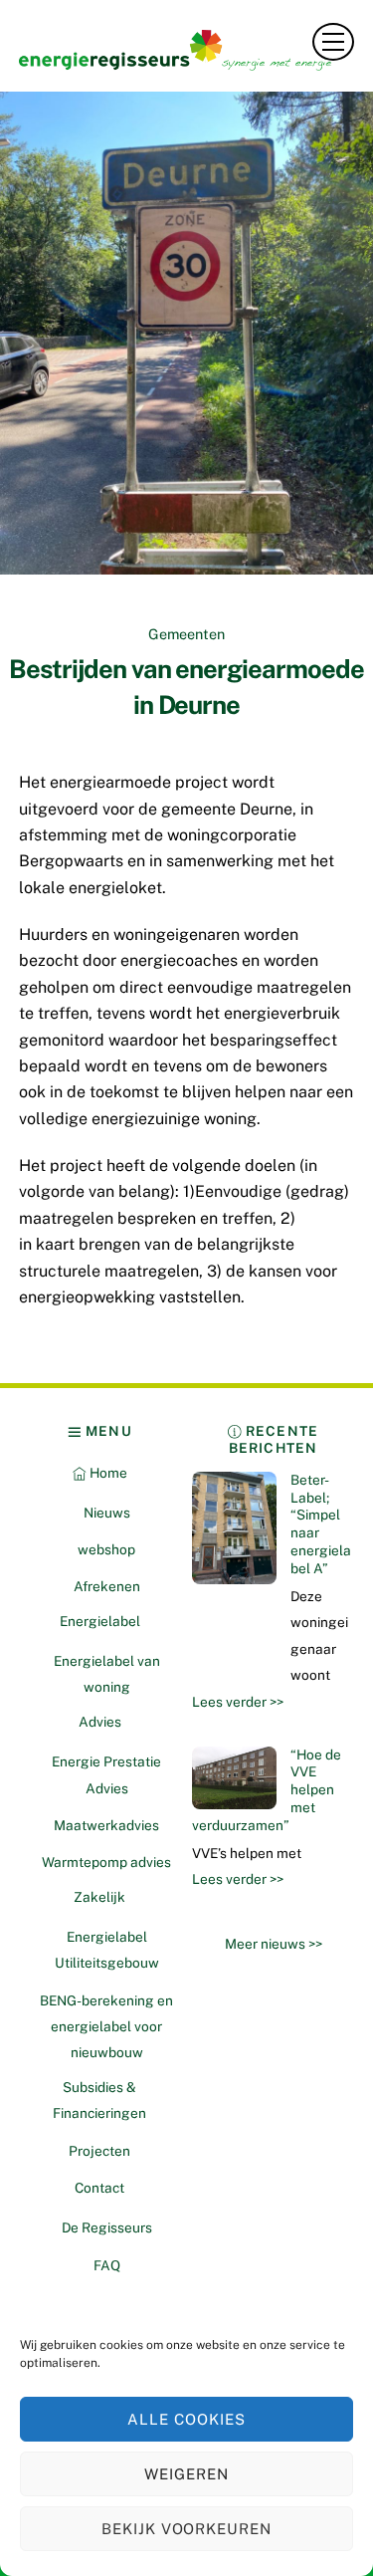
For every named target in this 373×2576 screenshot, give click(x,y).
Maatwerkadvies (106, 1825)
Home (107, 1473)
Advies (100, 1722)
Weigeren (186, 2474)
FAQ (107, 2265)
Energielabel (100, 1621)
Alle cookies (186, 2419)
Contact (99, 2188)
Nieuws (107, 1513)
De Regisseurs (107, 2227)
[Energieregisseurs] (182, 63)
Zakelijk (99, 1897)
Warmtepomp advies (106, 1862)
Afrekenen (107, 1586)
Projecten (99, 2151)
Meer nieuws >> (274, 1944)
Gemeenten (186, 634)
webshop (106, 1549)
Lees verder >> (238, 1702)
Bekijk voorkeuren (187, 2529)
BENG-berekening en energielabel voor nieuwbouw (106, 2027)
